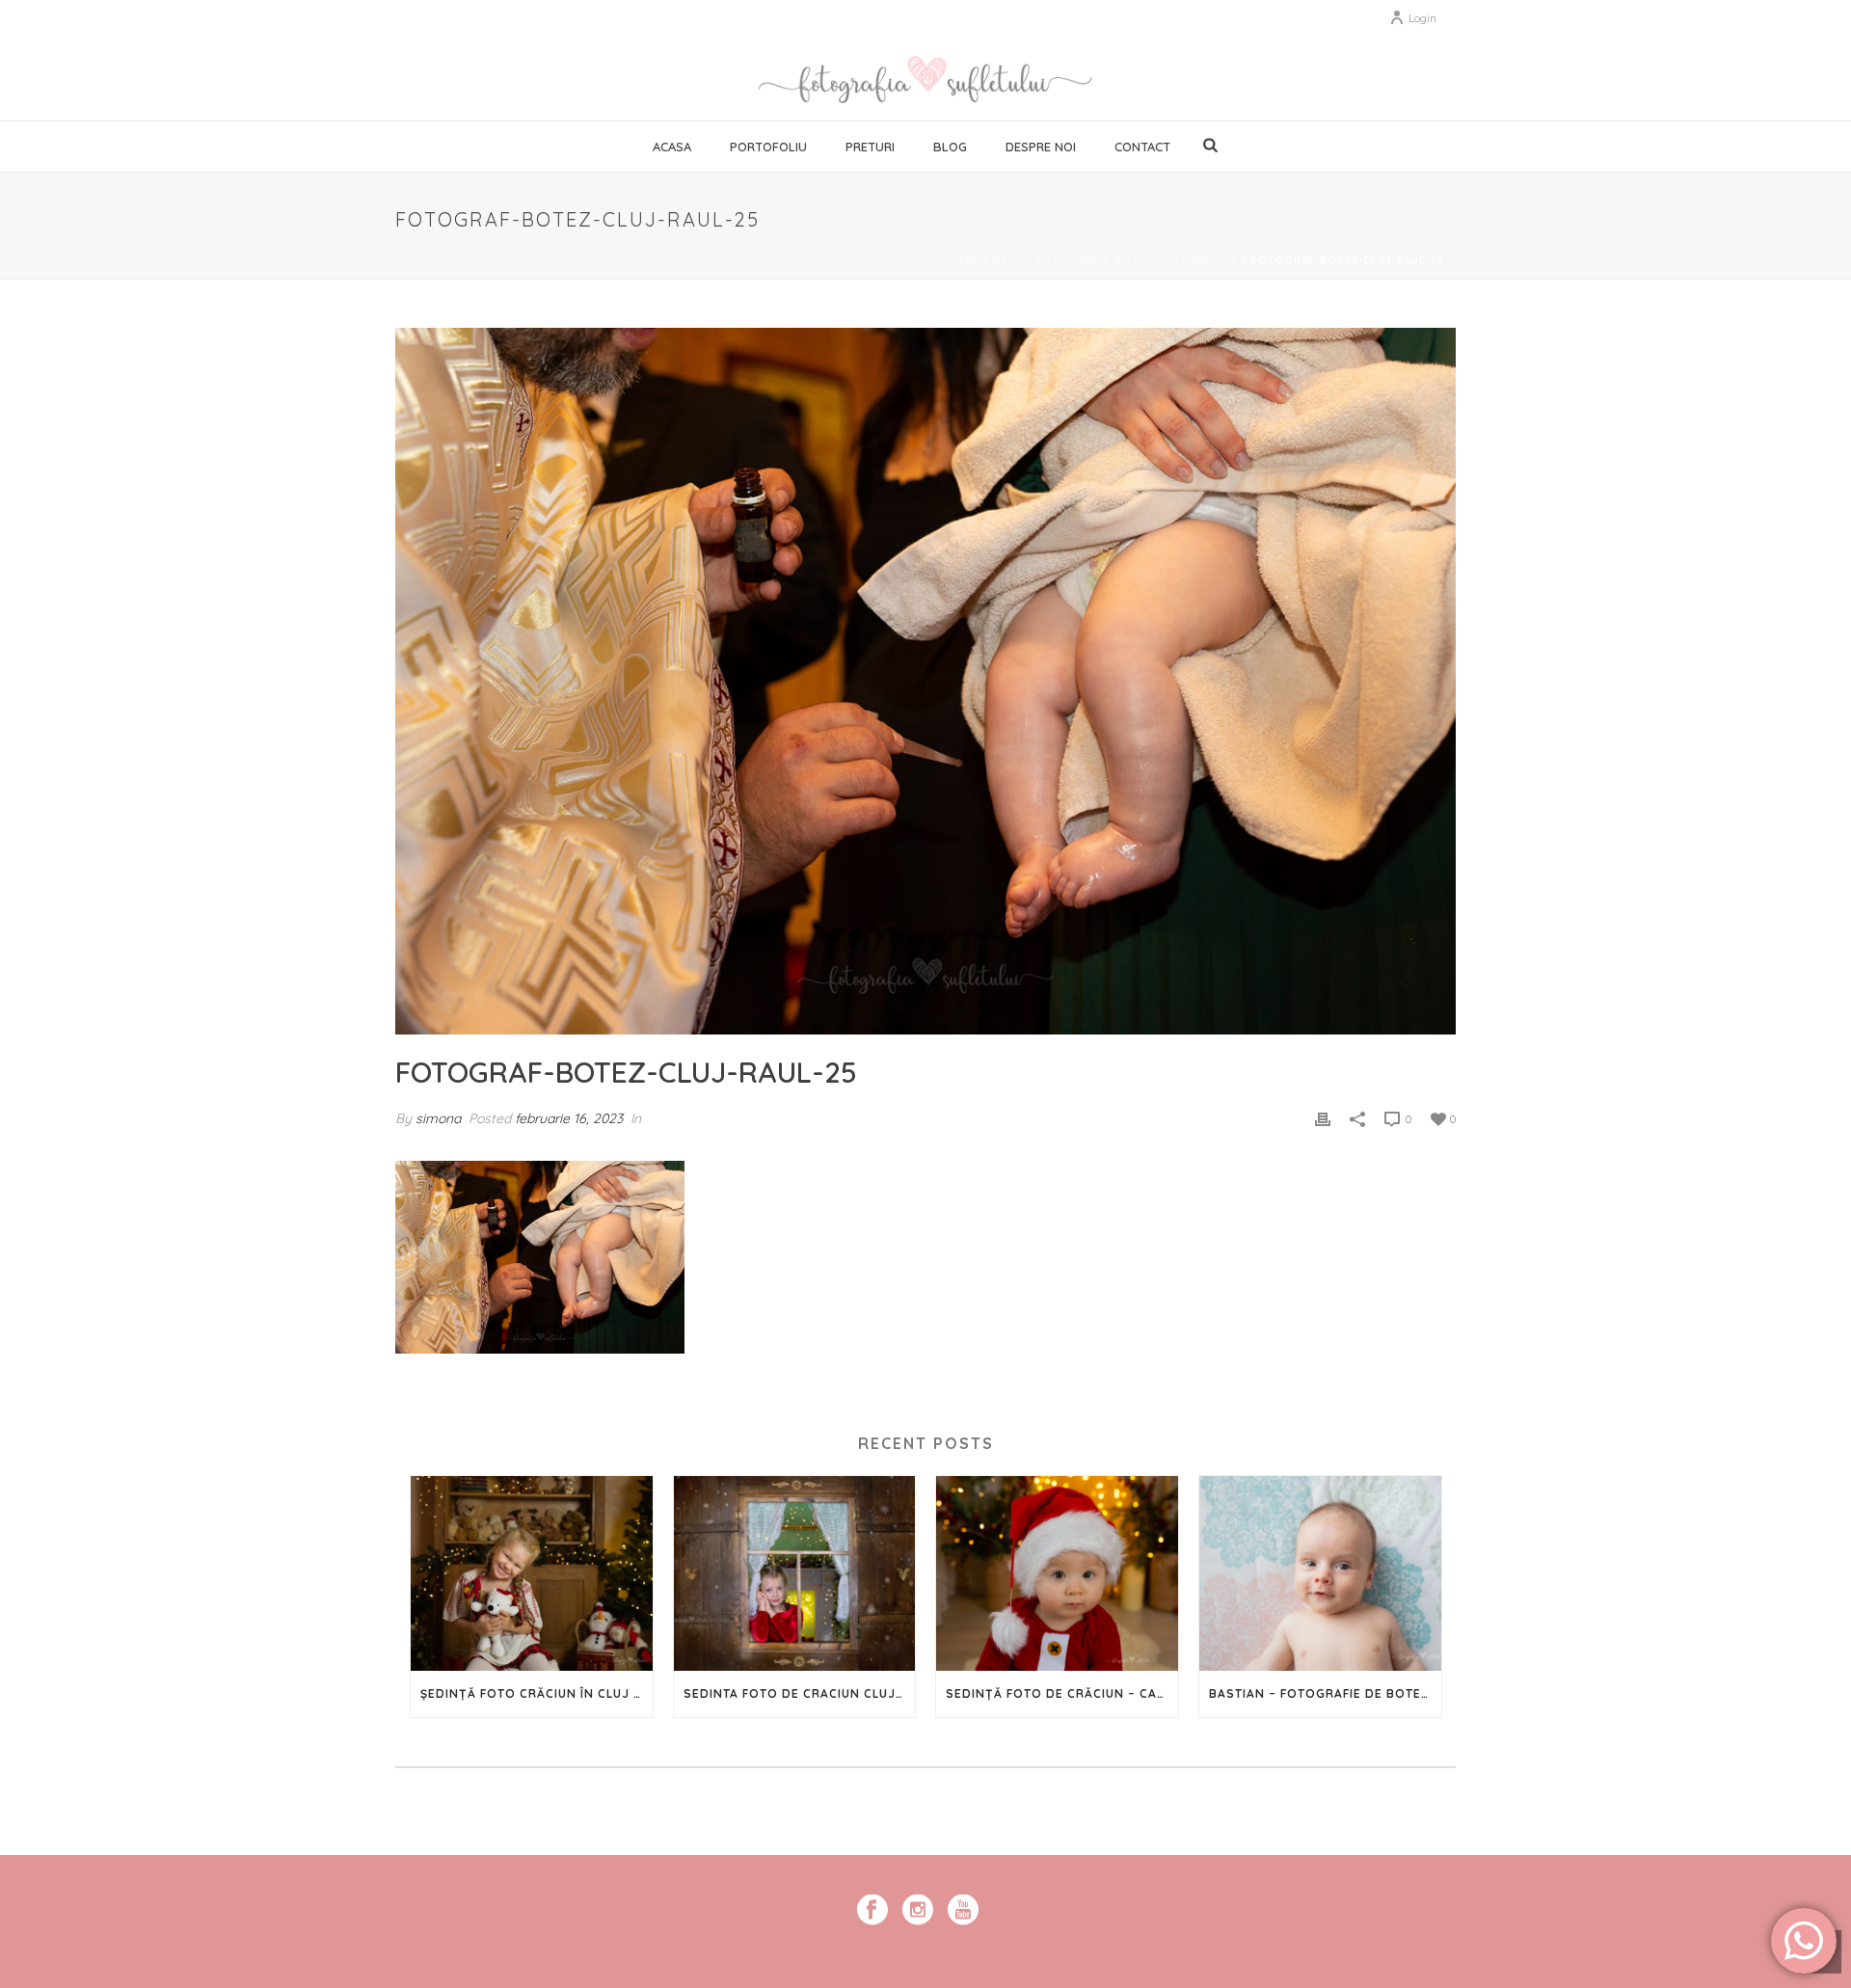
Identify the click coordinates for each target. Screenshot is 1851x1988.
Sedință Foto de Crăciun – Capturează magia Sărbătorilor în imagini (1062, 1693)
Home (964, 261)
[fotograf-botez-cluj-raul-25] (925, 681)
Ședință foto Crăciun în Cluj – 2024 (537, 1693)
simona (438, 1118)
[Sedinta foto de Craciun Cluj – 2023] (795, 1573)
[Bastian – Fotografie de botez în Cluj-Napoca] (1320, 1573)
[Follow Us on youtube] (963, 1911)
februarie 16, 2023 (569, 1118)
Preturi (870, 147)
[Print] (1323, 1118)
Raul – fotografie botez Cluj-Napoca (1116, 261)
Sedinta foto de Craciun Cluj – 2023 (800, 1693)
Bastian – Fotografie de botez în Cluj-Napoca (1325, 1693)
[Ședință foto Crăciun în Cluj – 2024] (532, 1573)
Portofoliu (768, 147)
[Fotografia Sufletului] (925, 77)
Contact (1142, 147)
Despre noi (1041, 147)
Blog (950, 147)
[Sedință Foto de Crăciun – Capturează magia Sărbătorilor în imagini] (1057, 1573)
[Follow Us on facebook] (872, 1911)
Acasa (672, 147)
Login (1422, 18)
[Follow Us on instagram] (918, 1911)
